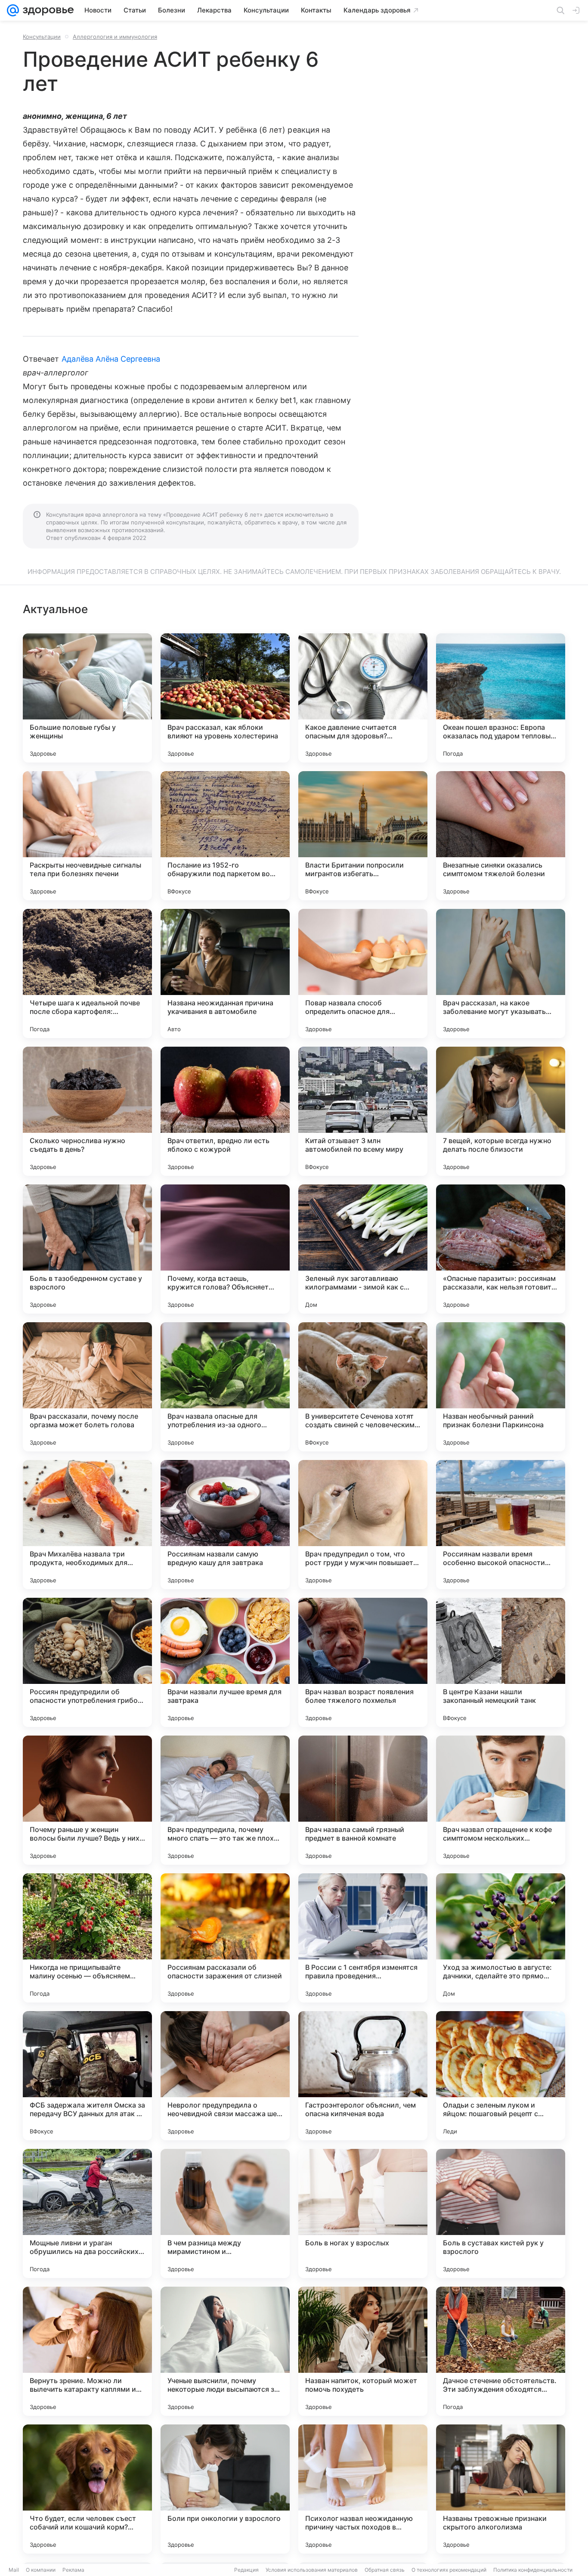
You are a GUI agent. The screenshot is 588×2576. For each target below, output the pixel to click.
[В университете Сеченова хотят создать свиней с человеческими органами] (363, 1387)
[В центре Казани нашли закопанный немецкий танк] (501, 1662)
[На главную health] (46, 10)
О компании (41, 2570)
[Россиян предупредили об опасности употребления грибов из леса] (87, 1662)
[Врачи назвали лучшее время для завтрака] (225, 1662)
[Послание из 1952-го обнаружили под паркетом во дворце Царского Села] (225, 836)
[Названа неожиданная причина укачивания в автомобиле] (225, 973)
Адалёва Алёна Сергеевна (111, 359)
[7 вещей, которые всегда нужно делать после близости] (501, 1111)
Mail (14, 2570)
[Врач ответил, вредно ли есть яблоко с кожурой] (225, 1111)
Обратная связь (385, 2570)
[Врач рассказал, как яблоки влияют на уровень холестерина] (225, 698)
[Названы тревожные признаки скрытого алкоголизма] (501, 2489)
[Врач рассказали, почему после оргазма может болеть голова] (87, 1387)
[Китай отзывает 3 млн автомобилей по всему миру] (363, 1111)
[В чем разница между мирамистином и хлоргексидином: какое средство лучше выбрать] (225, 2213)
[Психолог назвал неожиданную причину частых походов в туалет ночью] (363, 2489)
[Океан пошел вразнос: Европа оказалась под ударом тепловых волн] (501, 698)
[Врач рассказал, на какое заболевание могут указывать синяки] (501, 973)
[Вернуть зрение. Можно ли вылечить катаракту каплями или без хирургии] (87, 2351)
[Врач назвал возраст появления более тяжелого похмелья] (363, 1662)
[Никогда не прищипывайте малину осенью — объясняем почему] (87, 1938)
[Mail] (13, 10)
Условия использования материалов (312, 2570)
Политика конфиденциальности (533, 2570)
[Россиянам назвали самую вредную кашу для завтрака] (225, 1525)
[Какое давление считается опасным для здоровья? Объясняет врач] (363, 698)
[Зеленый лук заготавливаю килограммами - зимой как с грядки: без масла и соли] (363, 1249)
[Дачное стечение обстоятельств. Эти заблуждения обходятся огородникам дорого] (501, 2351)
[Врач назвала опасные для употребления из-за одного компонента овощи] (225, 1387)
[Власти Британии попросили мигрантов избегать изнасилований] (363, 836)
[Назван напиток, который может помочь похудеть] (363, 2351)
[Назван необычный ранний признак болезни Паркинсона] (501, 1387)
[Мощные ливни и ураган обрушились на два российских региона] (87, 2213)
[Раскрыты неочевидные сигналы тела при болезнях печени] (87, 836)
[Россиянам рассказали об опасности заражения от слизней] (225, 1938)
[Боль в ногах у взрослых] (363, 2213)
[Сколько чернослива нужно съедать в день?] (87, 1111)
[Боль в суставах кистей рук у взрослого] (501, 2213)
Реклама (73, 2570)
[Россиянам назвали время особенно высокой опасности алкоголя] (501, 1525)
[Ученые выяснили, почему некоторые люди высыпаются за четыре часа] (225, 2351)
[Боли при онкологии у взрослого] (225, 2489)
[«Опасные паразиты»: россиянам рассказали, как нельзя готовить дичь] (501, 1249)
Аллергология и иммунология (115, 37)
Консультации (42, 37)
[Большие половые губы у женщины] (87, 698)
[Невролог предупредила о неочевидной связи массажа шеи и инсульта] (225, 2076)
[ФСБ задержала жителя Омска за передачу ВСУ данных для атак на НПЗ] (87, 2076)
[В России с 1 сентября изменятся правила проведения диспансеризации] (363, 1938)
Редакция (246, 2570)
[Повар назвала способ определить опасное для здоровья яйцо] (363, 973)
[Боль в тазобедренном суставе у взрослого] (87, 1249)
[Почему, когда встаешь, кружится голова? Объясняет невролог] (225, 1249)
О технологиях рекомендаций (449, 2570)
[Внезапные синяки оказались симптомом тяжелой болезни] (501, 836)
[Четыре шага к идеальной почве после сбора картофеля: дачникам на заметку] (87, 973)
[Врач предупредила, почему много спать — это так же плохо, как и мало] (225, 1800)
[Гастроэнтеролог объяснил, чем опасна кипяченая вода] (363, 2076)
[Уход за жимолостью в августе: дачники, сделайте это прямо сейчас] (501, 1938)
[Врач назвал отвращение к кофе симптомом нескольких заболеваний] (501, 1800)
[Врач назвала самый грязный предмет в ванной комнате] (363, 1800)
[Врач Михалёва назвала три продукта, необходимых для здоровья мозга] (87, 1525)
